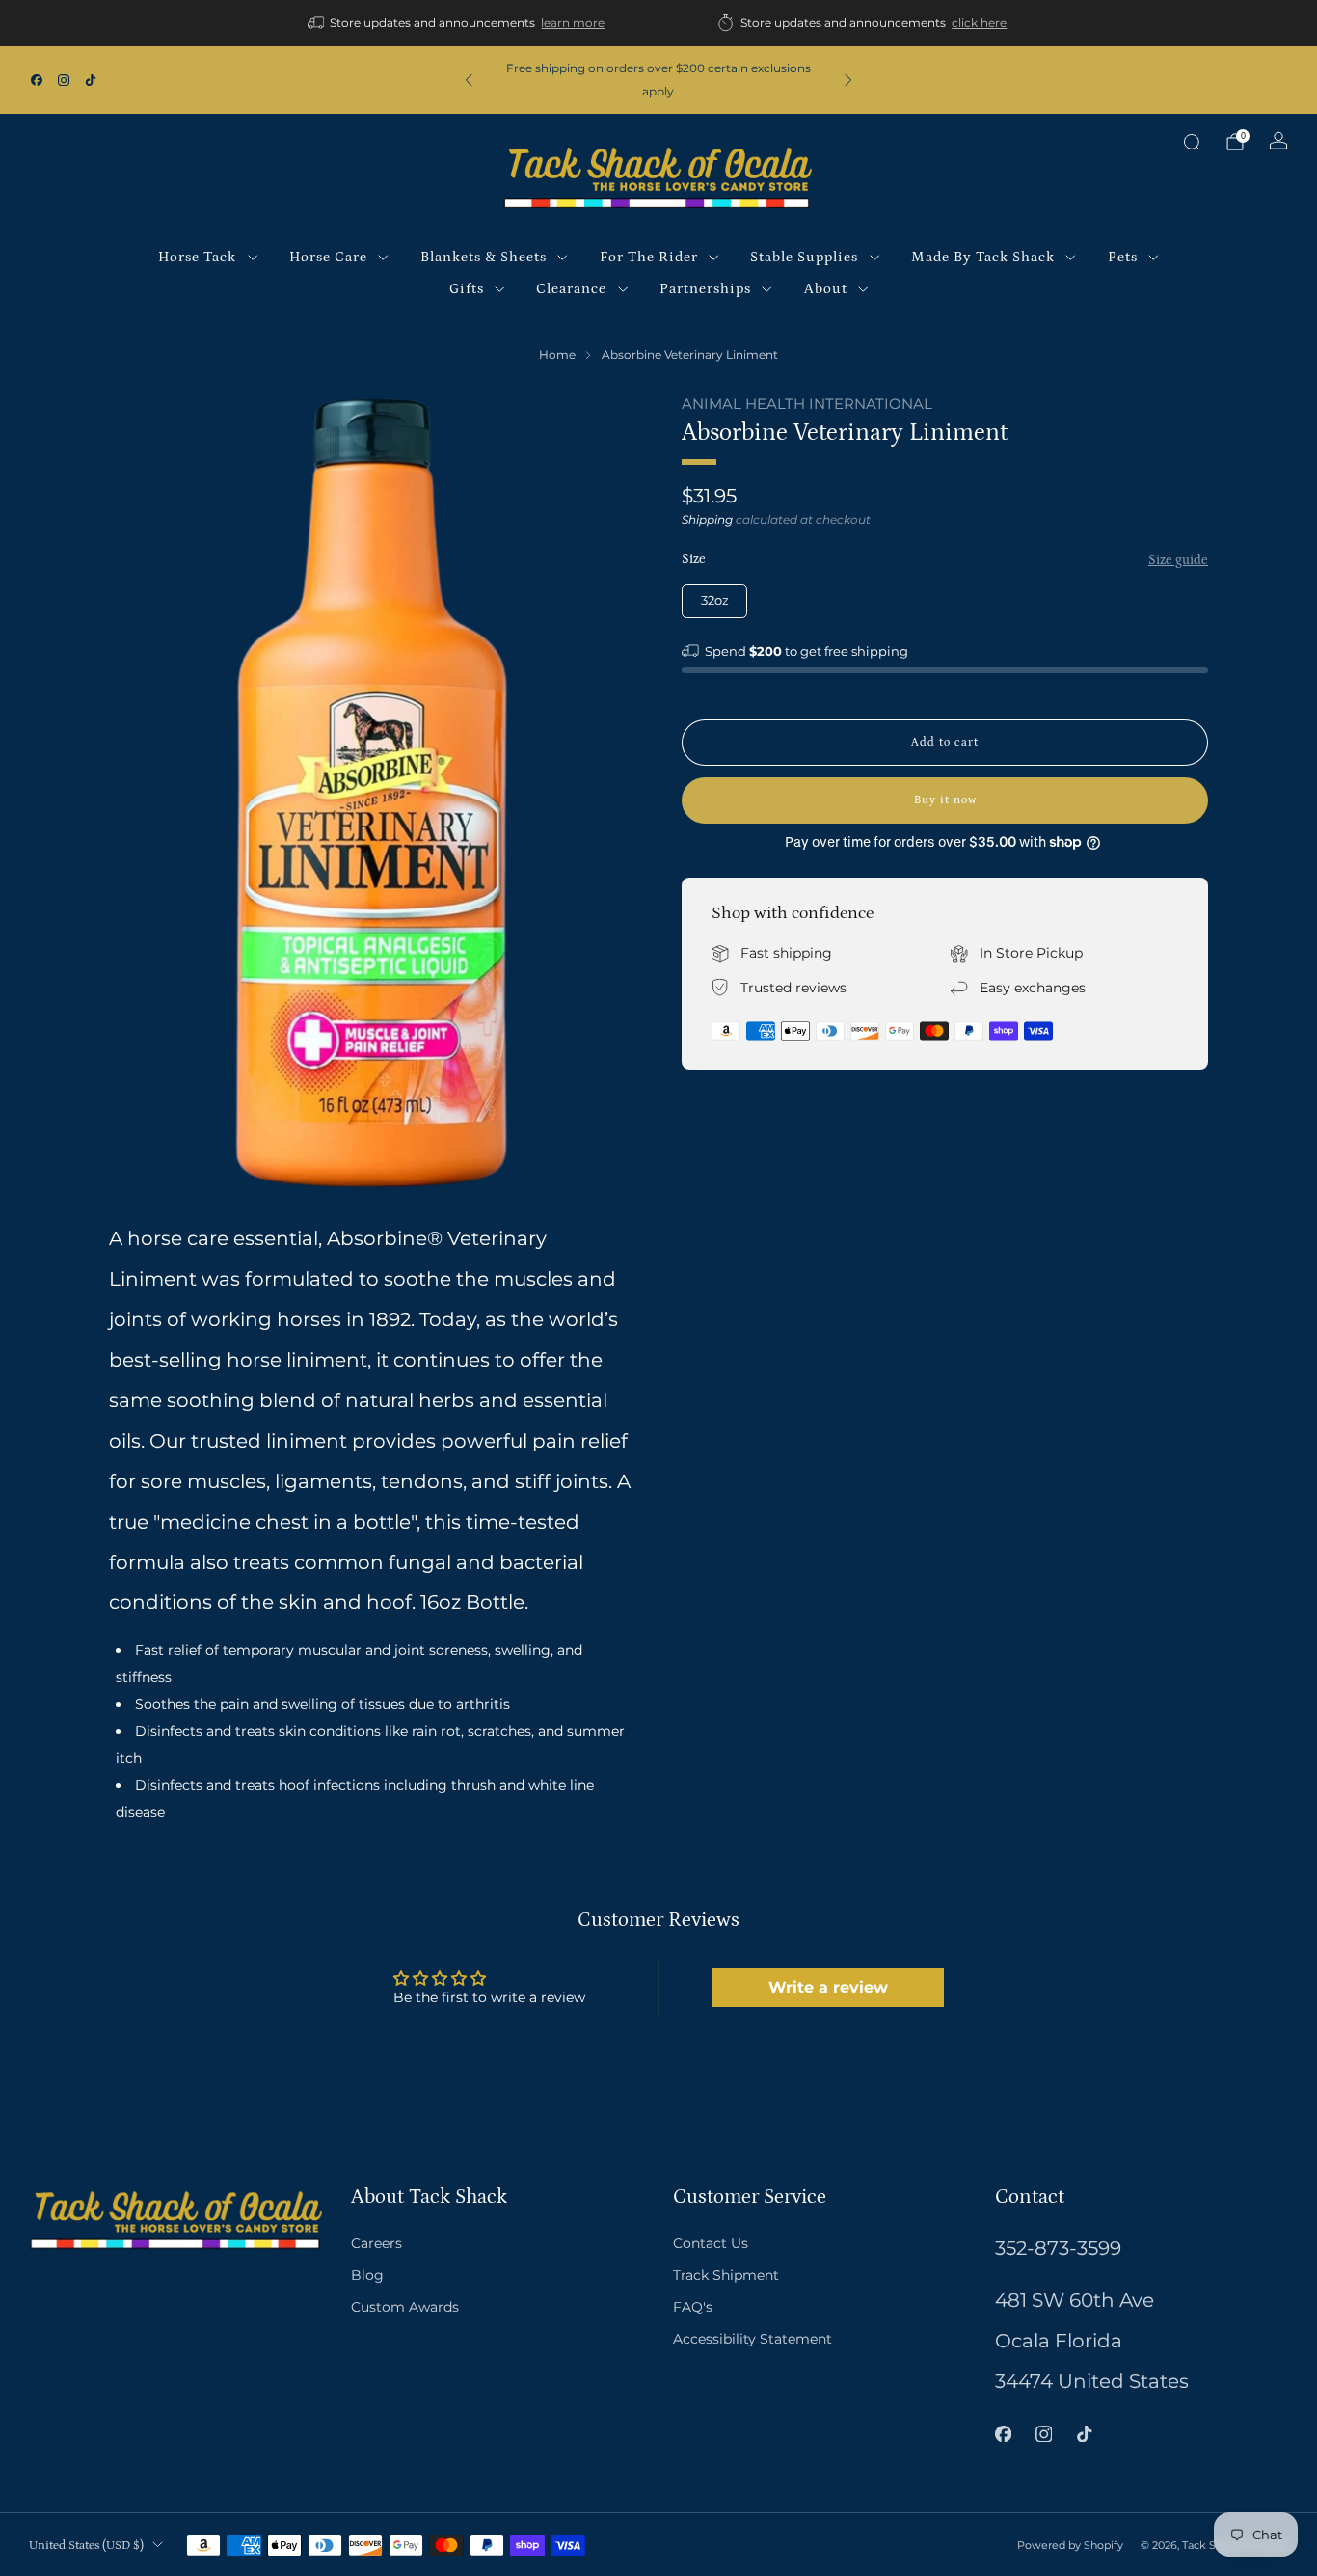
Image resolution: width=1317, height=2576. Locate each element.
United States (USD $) (86, 2545)
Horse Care (328, 257)
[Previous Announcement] (469, 80)
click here (979, 23)
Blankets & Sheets (484, 257)
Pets (1123, 257)
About (826, 289)
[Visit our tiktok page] (91, 80)
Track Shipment (726, 2275)
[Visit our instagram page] (64, 80)
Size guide (1178, 560)
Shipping (707, 519)
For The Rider (649, 257)
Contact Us (711, 2243)
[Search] (1192, 142)
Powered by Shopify (1070, 2545)
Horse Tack (197, 257)
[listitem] (458, 23)
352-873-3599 (1058, 2248)
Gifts (467, 289)
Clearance (571, 289)
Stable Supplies (804, 257)
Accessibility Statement (753, 2339)
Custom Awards (405, 2307)
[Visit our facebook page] (37, 80)
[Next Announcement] (848, 80)
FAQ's (693, 2307)
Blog (367, 2275)
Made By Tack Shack (983, 257)
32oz (715, 600)
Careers (376, 2243)
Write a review (828, 1987)
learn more (573, 23)
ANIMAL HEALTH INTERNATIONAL (807, 404)
